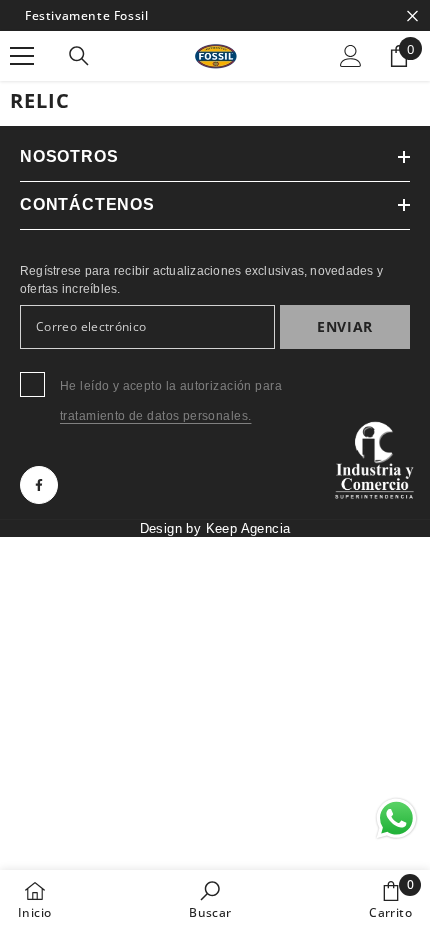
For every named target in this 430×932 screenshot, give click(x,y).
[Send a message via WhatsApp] (396, 818)
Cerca (412, 15)
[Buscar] (79, 56)
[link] (210, 900)
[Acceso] (351, 56)
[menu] (22, 56)
